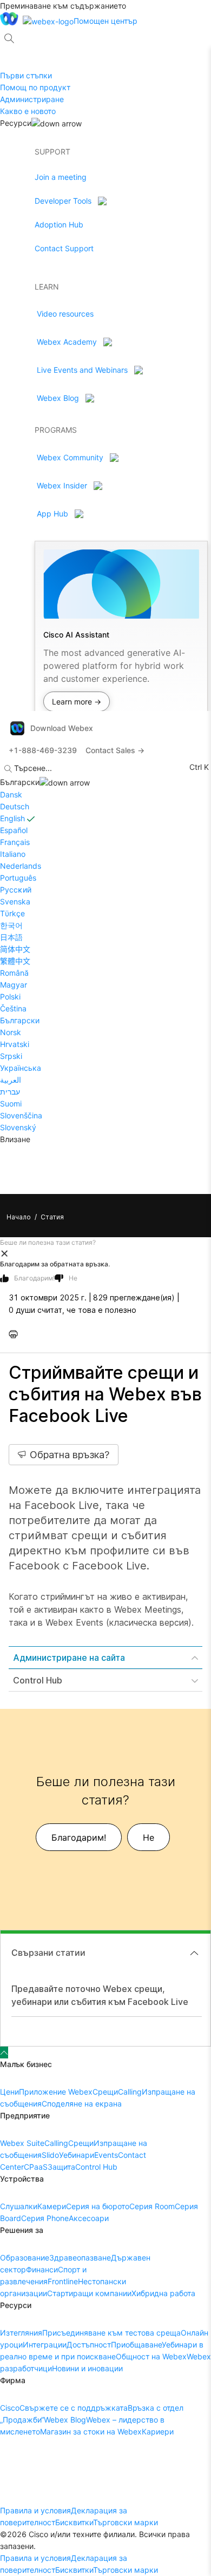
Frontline (63, 2281)
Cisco (10, 2408)
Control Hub (38, 1680)
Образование (25, 2258)
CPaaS (36, 2167)
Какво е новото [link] (28, 111)
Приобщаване (136, 2344)
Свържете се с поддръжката (74, 2408)
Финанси (42, 2269)
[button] (105, 1253)
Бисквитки (74, 2522)
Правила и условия (35, 2510)
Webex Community (70, 457)
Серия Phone (45, 2218)
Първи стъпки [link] (26, 75)
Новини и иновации (87, 2368)
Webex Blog (58, 398)
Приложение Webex (56, 2092)
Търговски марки (126, 2522)
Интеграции (45, 2344)
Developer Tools (63, 201)
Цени (9, 2092)
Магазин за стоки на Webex (91, 2431)
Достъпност (89, 2344)
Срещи (105, 2092)
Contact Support (64, 248)
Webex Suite (22, 2143)
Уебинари (77, 2155)
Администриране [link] (32, 99)
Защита (61, 2167)
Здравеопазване (80, 2258)
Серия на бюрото (98, 2206)
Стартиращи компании (89, 2293)
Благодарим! (34, 1278)
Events (106, 2155)
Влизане (15, 1139)
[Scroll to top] (4, 2052)
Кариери (158, 2431)
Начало (19, 1217)
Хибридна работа (163, 2293)
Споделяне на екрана (82, 2104)
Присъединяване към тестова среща (111, 2333)
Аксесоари (89, 2218)
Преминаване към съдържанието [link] (63, 6)
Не (73, 1278)
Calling (130, 2092)
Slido (50, 2155)
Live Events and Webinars (82, 370)
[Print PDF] (16, 1334)
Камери (52, 2206)
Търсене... (33, 768)
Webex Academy (67, 342)
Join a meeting (61, 177)
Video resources (65, 314)
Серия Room (152, 2206)
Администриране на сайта (69, 1658)
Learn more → (77, 702)
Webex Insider (62, 485)
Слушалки (19, 2206)
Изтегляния (21, 2333)
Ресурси (16, 123)
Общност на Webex (151, 2356)
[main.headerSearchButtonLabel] (9, 35)
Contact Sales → (115, 750)
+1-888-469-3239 (43, 750)
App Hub (52, 514)
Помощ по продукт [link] (35, 87)
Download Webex (62, 728)
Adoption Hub (59, 224)
